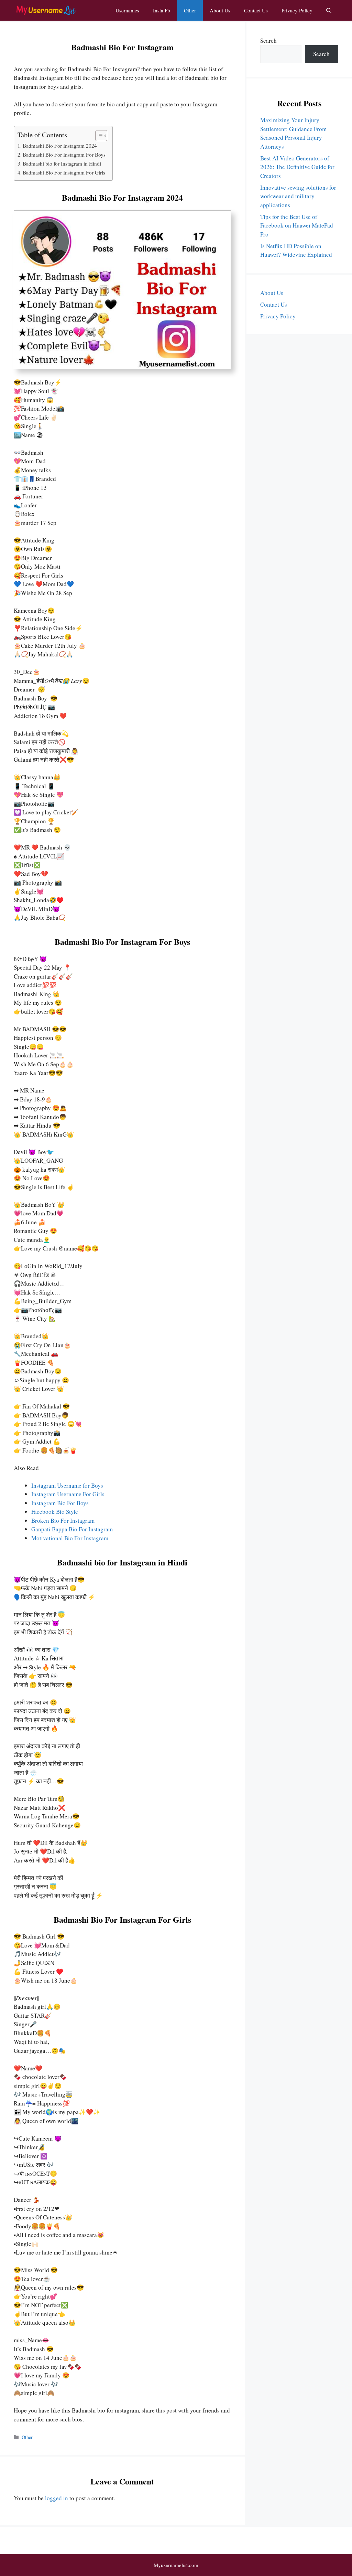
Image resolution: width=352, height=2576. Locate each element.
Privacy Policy (297, 10)
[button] (329, 10)
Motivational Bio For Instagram (70, 1538)
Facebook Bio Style (55, 1512)
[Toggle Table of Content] (98, 136)
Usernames (127, 10)
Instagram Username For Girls (68, 1494)
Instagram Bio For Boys (60, 1503)
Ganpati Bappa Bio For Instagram (72, 1529)
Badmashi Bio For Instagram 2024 (60, 146)
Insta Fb (162, 10)
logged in (57, 2498)
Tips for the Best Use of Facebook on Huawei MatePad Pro (297, 225)
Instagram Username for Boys (67, 1485)
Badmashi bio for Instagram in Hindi (62, 163)
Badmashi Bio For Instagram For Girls (64, 172)
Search (268, 40)
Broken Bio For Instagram (63, 1521)
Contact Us (256, 10)
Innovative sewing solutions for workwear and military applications (298, 196)
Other (190, 10)
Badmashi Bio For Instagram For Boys (64, 155)
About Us (220, 10)
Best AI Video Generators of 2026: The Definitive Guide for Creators (297, 167)
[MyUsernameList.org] (46, 10)
